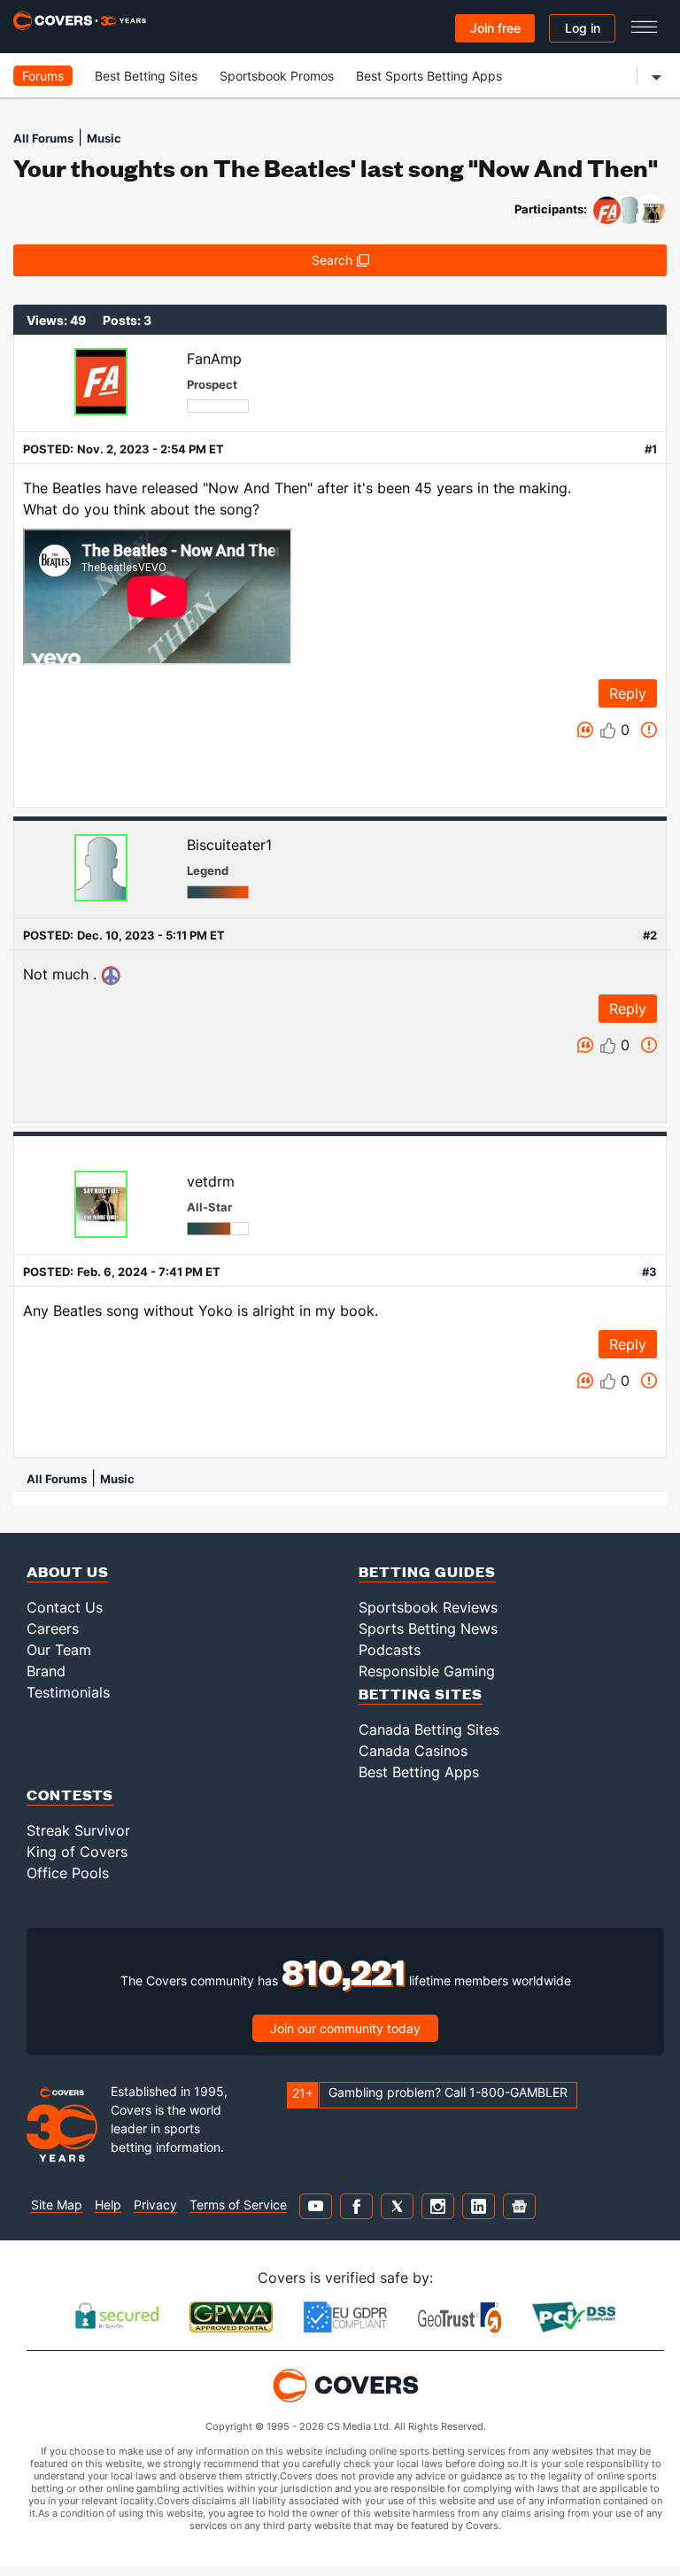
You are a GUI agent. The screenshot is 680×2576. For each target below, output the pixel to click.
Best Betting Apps (419, 1772)
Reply (628, 693)
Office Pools (68, 1873)
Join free (495, 28)
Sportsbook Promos (277, 76)
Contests (70, 1795)
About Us (68, 1571)
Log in (583, 28)
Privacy (155, 2205)
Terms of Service (238, 2205)
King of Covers (77, 1852)
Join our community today (345, 2028)
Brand (46, 1671)
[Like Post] (608, 731)
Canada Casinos (413, 1751)
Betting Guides (427, 1571)
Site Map (57, 2205)
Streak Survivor (78, 1830)
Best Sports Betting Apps (429, 76)
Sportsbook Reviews (428, 1607)
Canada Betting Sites (429, 1729)
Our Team (59, 1650)
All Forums (43, 138)
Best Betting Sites (146, 76)
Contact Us (65, 1607)
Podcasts (390, 1650)
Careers (53, 1628)
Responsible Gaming (427, 1671)
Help (108, 2205)
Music (104, 138)
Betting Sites (421, 1694)
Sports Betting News (428, 1628)
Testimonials (68, 1692)
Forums (43, 76)
